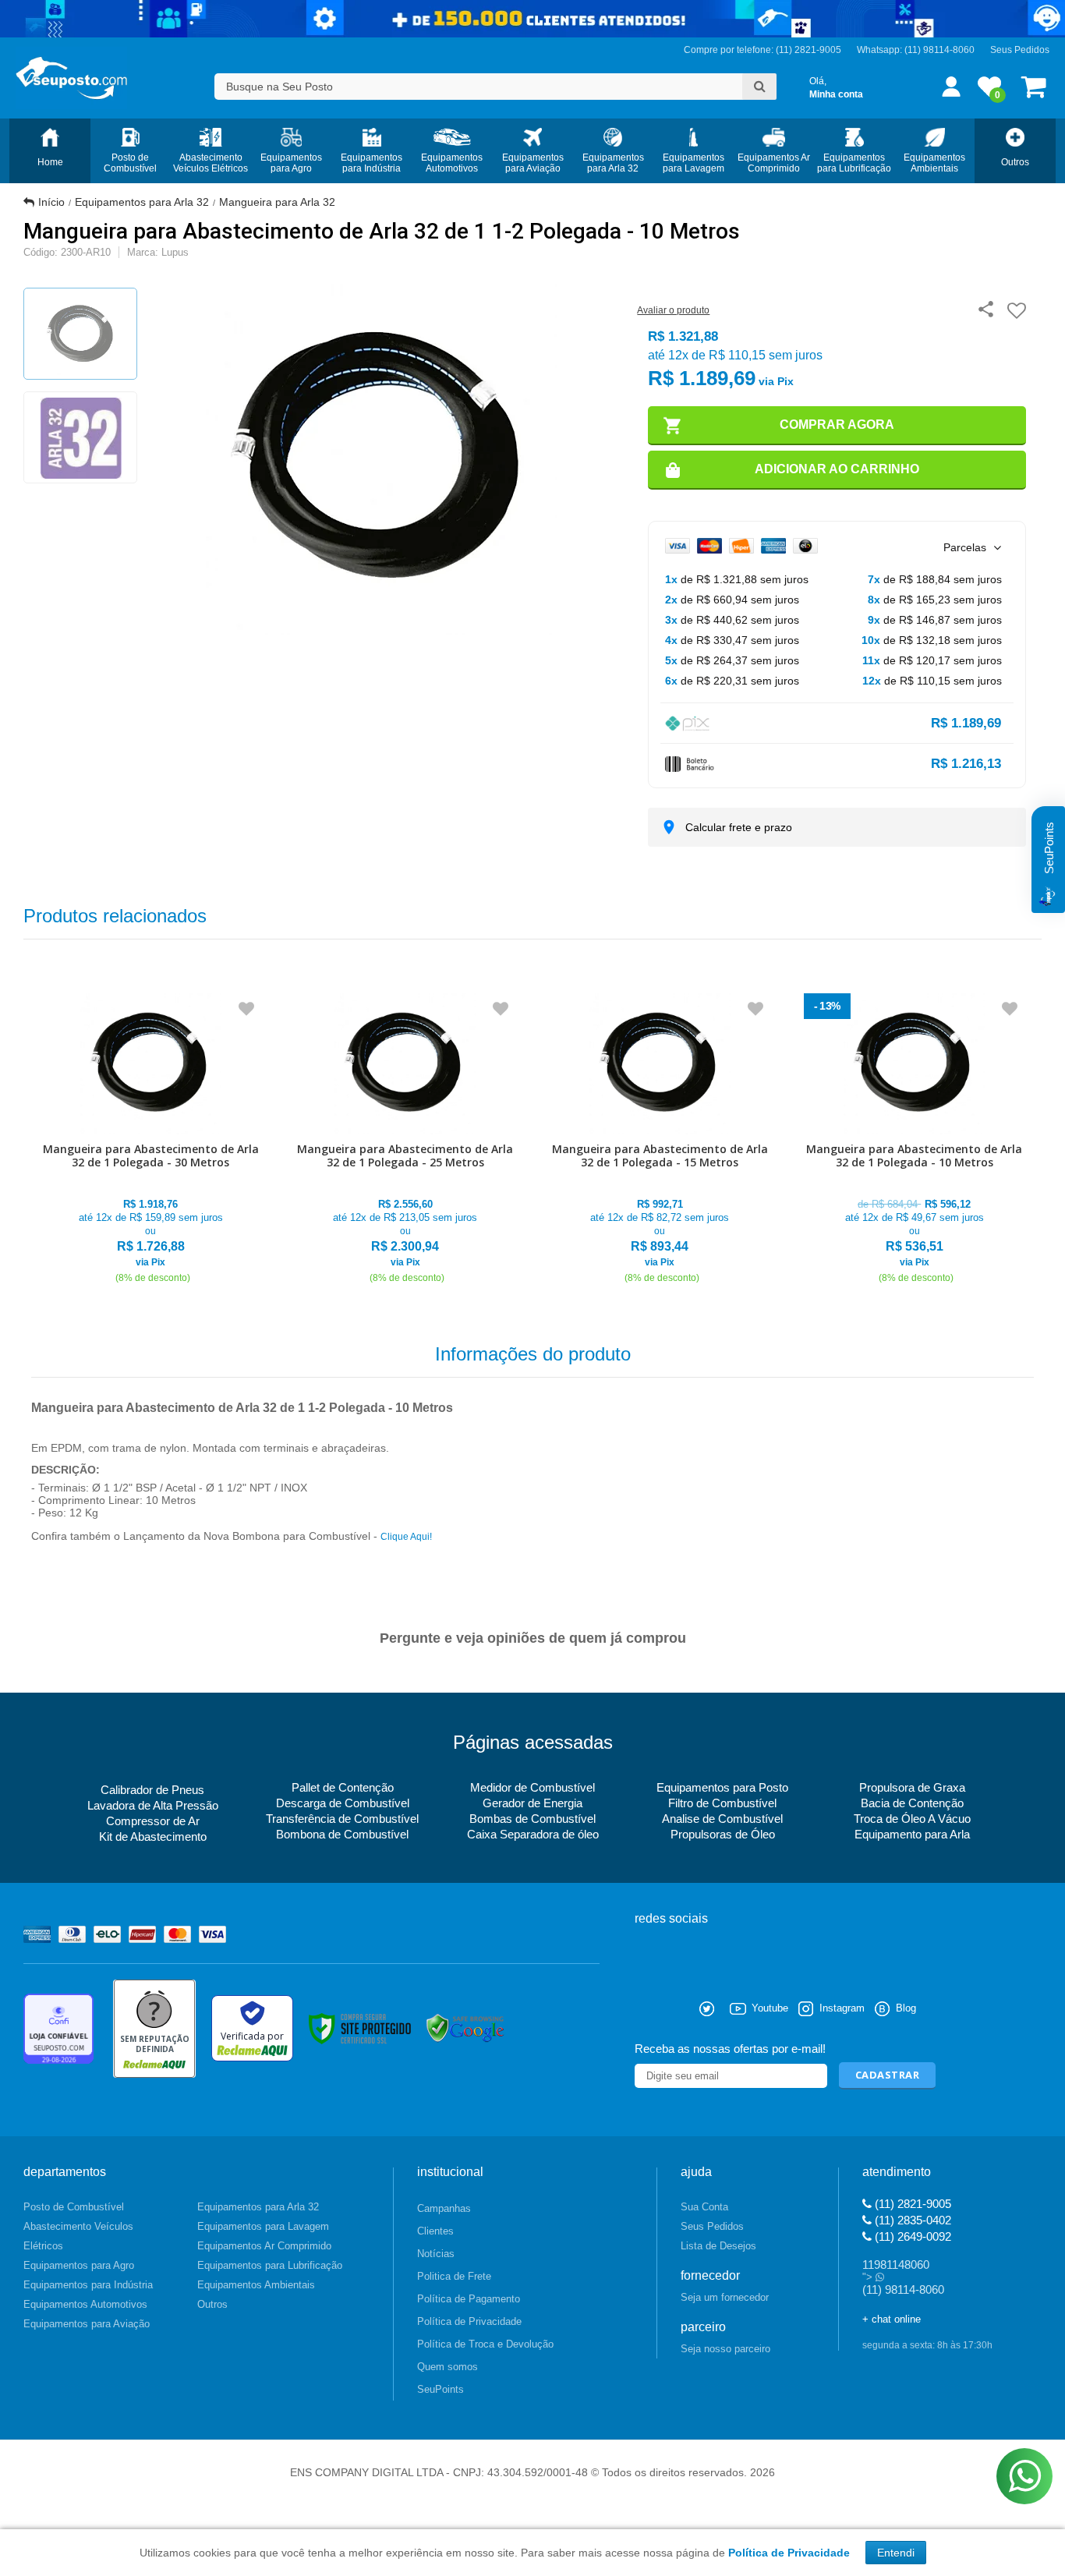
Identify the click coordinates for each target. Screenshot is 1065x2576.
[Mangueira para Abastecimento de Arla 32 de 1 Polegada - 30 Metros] (151, 1139)
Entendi (896, 2553)
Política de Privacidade (469, 2321)
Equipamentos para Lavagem (263, 2226)
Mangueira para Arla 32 (277, 202)
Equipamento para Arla (912, 1834)
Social (646, 2009)
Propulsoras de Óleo (723, 1834)
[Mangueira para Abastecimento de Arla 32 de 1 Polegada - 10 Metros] (915, 1139)
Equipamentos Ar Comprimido (264, 2246)
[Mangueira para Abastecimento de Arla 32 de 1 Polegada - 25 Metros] (406, 1139)
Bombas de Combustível (532, 1819)
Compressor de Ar (153, 1821)
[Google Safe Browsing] (465, 2028)
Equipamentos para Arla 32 (142, 202)
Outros (212, 2304)
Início (51, 202)
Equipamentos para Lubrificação (270, 2265)
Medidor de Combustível (532, 1787)
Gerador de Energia (532, 1803)
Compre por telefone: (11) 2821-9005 (762, 50)
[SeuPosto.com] (71, 78)
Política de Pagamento (469, 2299)
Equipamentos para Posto (722, 1787)
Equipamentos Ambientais (256, 2285)
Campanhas (444, 2208)
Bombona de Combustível (342, 1834)
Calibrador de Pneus (152, 1790)
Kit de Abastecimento (153, 1836)
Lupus (175, 252)
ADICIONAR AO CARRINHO (837, 469)
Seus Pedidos (1020, 50)
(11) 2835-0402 (911, 2220)
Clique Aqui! (406, 1537)
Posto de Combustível (74, 2207)
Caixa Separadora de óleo (533, 1834)
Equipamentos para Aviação (87, 2324)
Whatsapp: (881, 50)
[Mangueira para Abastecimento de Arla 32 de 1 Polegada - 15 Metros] (660, 1139)
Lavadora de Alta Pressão (153, 1805)
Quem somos (448, 2367)
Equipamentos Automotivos (85, 2304)
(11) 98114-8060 (939, 50)
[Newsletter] (888, 2076)
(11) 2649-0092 (911, 2236)
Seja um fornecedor (725, 2297)
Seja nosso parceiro (725, 2349)
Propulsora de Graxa (912, 1787)
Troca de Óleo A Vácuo (912, 1819)
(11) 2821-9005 (911, 2204)
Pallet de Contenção (343, 1787)
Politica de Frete (454, 2276)
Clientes (435, 2231)
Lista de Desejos (718, 2246)
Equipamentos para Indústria (88, 2285)
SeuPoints (441, 2389)
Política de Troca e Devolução (485, 2344)
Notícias (436, 2254)
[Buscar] (759, 87)
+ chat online (892, 2319)
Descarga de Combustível (343, 1803)
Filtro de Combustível (722, 1803)
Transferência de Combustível (342, 1819)
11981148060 (896, 2265)
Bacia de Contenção (912, 1803)
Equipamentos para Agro (79, 2265)
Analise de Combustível (722, 1819)
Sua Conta (704, 2207)
